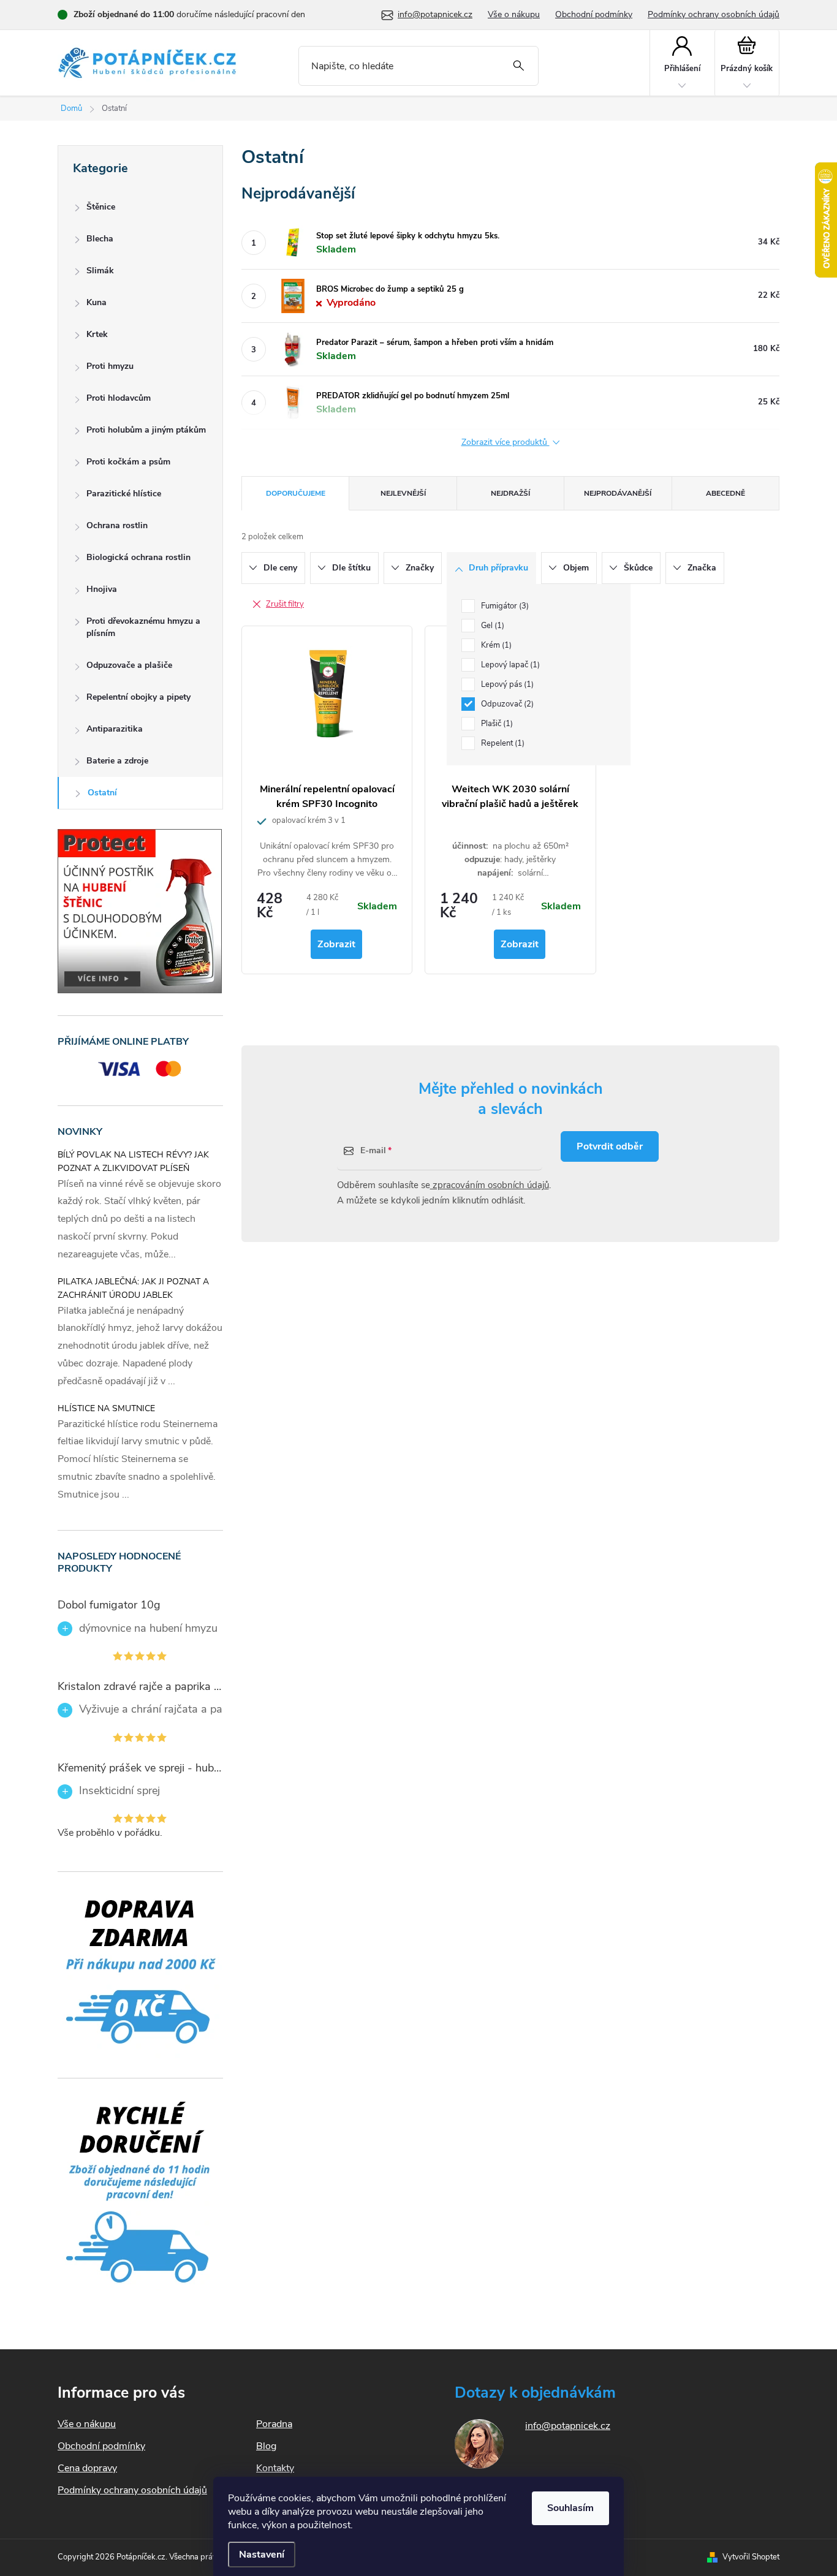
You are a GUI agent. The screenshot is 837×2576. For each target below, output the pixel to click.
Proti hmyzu (110, 366)
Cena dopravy (87, 2468)
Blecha (100, 239)
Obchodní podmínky (594, 14)
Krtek (97, 334)
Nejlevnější (403, 493)
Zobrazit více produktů (506, 443)
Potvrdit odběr (610, 1146)
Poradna (274, 2424)
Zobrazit (336, 944)
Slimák (100, 271)
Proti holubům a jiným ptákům (146, 430)
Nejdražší (510, 493)
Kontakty (275, 2468)
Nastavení (262, 2555)
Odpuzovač (506, 704)
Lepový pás (506, 684)
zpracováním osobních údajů (490, 1185)
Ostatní (102, 793)
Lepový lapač (509, 665)
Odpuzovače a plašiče (129, 665)
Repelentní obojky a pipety (138, 697)
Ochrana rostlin (117, 525)
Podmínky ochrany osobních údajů (714, 14)
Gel (491, 626)
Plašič (496, 724)
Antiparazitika (115, 729)
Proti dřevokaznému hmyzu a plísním (143, 627)
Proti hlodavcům (119, 398)
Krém (495, 645)
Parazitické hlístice (124, 494)
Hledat (519, 66)
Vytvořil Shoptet (751, 2557)
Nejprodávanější (618, 493)
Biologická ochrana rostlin (138, 557)
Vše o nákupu (514, 14)
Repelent (502, 743)
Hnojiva (102, 589)
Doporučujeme (296, 493)
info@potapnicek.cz (568, 2426)
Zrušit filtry (285, 604)
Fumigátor (504, 606)
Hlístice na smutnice (106, 1408)
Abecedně (725, 493)
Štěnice (101, 207)
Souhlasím (570, 2508)
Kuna (97, 302)
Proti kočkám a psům (128, 462)
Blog (266, 2446)
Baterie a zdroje (117, 761)
